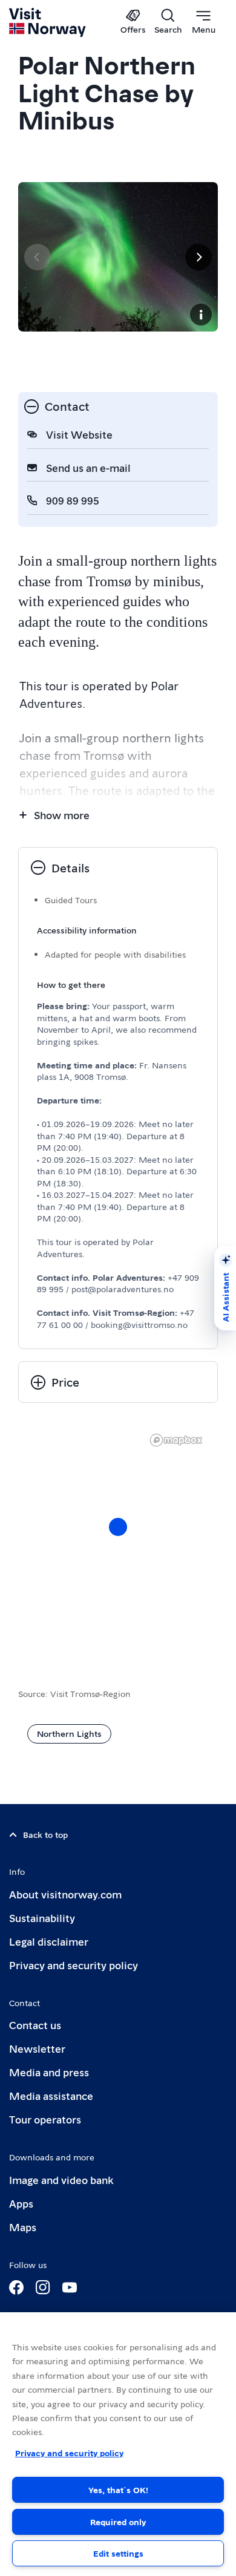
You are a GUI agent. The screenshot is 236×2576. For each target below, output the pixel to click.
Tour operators (45, 2119)
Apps (21, 2203)
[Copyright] (201, 315)
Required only (118, 2522)
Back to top (45, 1834)
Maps (23, 2227)
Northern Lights (69, 1733)
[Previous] (38, 257)
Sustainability (42, 1917)
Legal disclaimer (49, 1941)
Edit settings (118, 2553)
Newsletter (37, 2048)
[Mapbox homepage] (176, 1440)
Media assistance (51, 2095)
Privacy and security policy (74, 1965)
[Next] (198, 257)
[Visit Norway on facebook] (16, 2287)
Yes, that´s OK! (118, 2489)
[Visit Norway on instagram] (43, 2287)
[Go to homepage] (48, 22)
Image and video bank (61, 2179)
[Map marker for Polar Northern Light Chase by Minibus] (118, 1527)
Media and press (49, 2072)
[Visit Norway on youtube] (70, 2287)
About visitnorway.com (65, 1894)
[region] (118, 1539)
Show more (62, 815)
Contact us (35, 2025)
